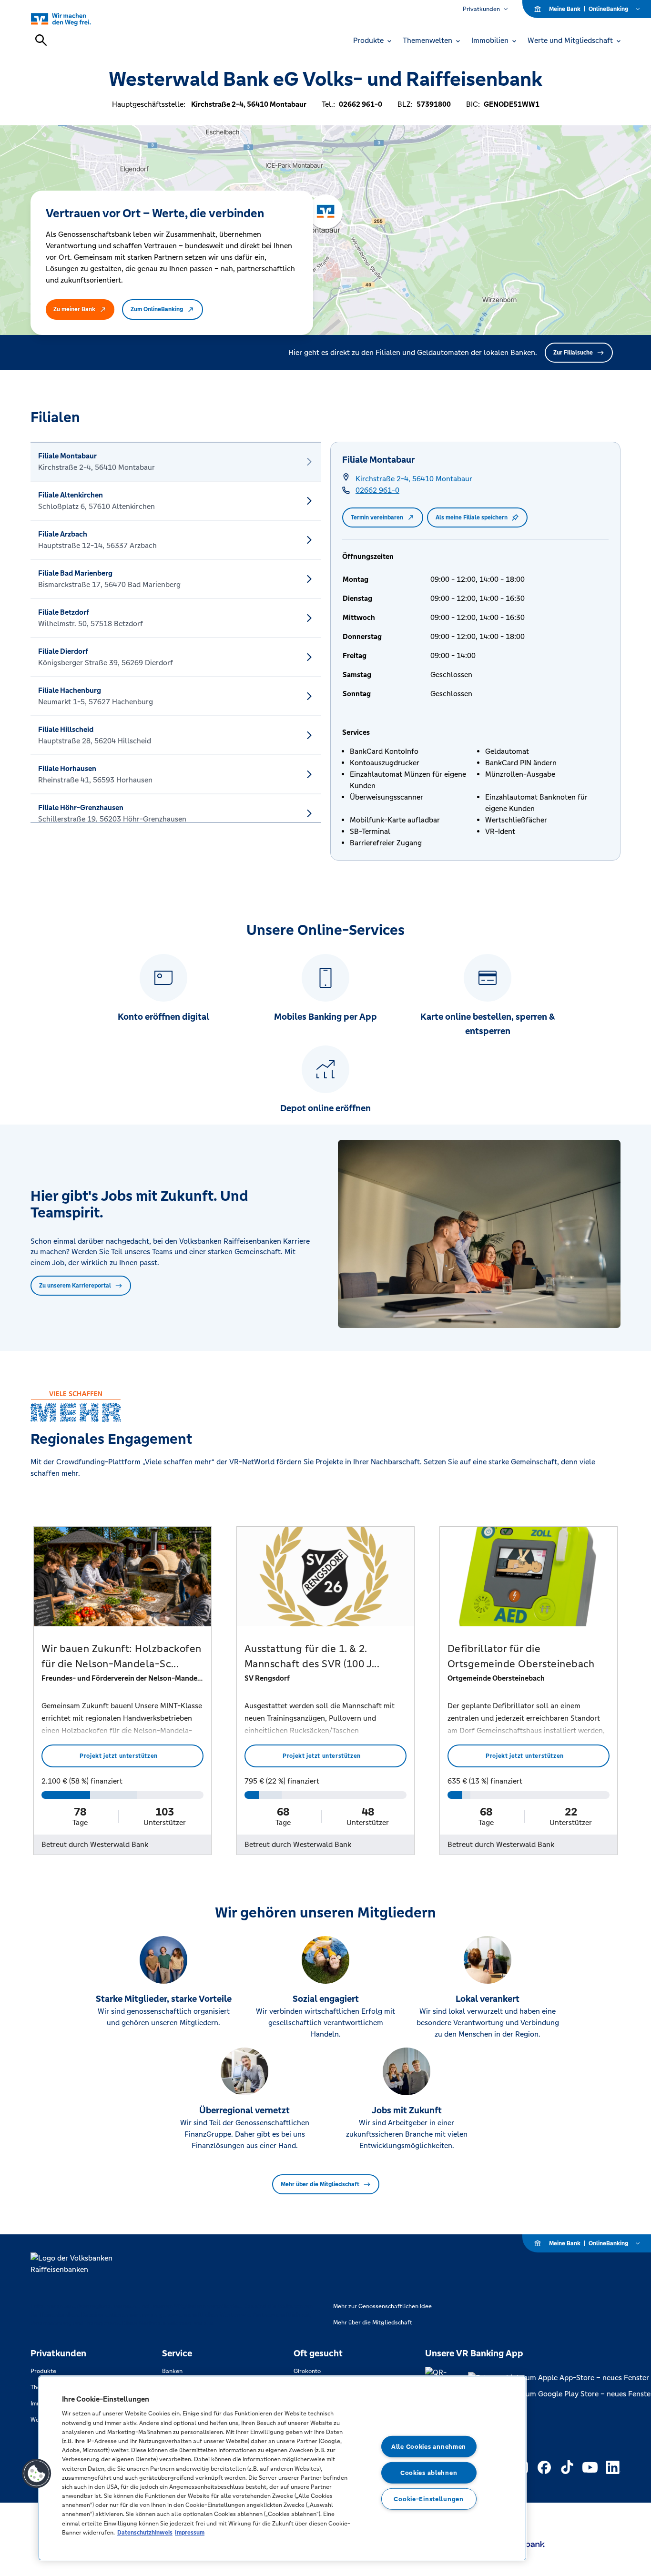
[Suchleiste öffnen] (41, 40)
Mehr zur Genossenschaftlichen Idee (382, 2306)
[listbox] (176, 632)
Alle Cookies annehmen (429, 2447)
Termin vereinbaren (377, 517)
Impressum (190, 2532)
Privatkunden (481, 9)
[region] (282, 2468)
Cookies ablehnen (429, 2473)
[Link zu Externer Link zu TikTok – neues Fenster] (567, 2467)
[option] (176, 462)
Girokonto (307, 2371)
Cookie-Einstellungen (428, 2499)
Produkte (43, 2371)
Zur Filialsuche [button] (573, 353)
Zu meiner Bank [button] (74, 309)
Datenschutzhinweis (145, 2532)
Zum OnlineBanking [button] (157, 309)
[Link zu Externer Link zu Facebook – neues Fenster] (544, 2467)
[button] (37, 2474)
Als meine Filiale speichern (472, 517)
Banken (172, 2371)
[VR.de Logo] (72, 19)
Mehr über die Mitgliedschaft (320, 2184)
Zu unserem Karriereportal (75, 1286)
